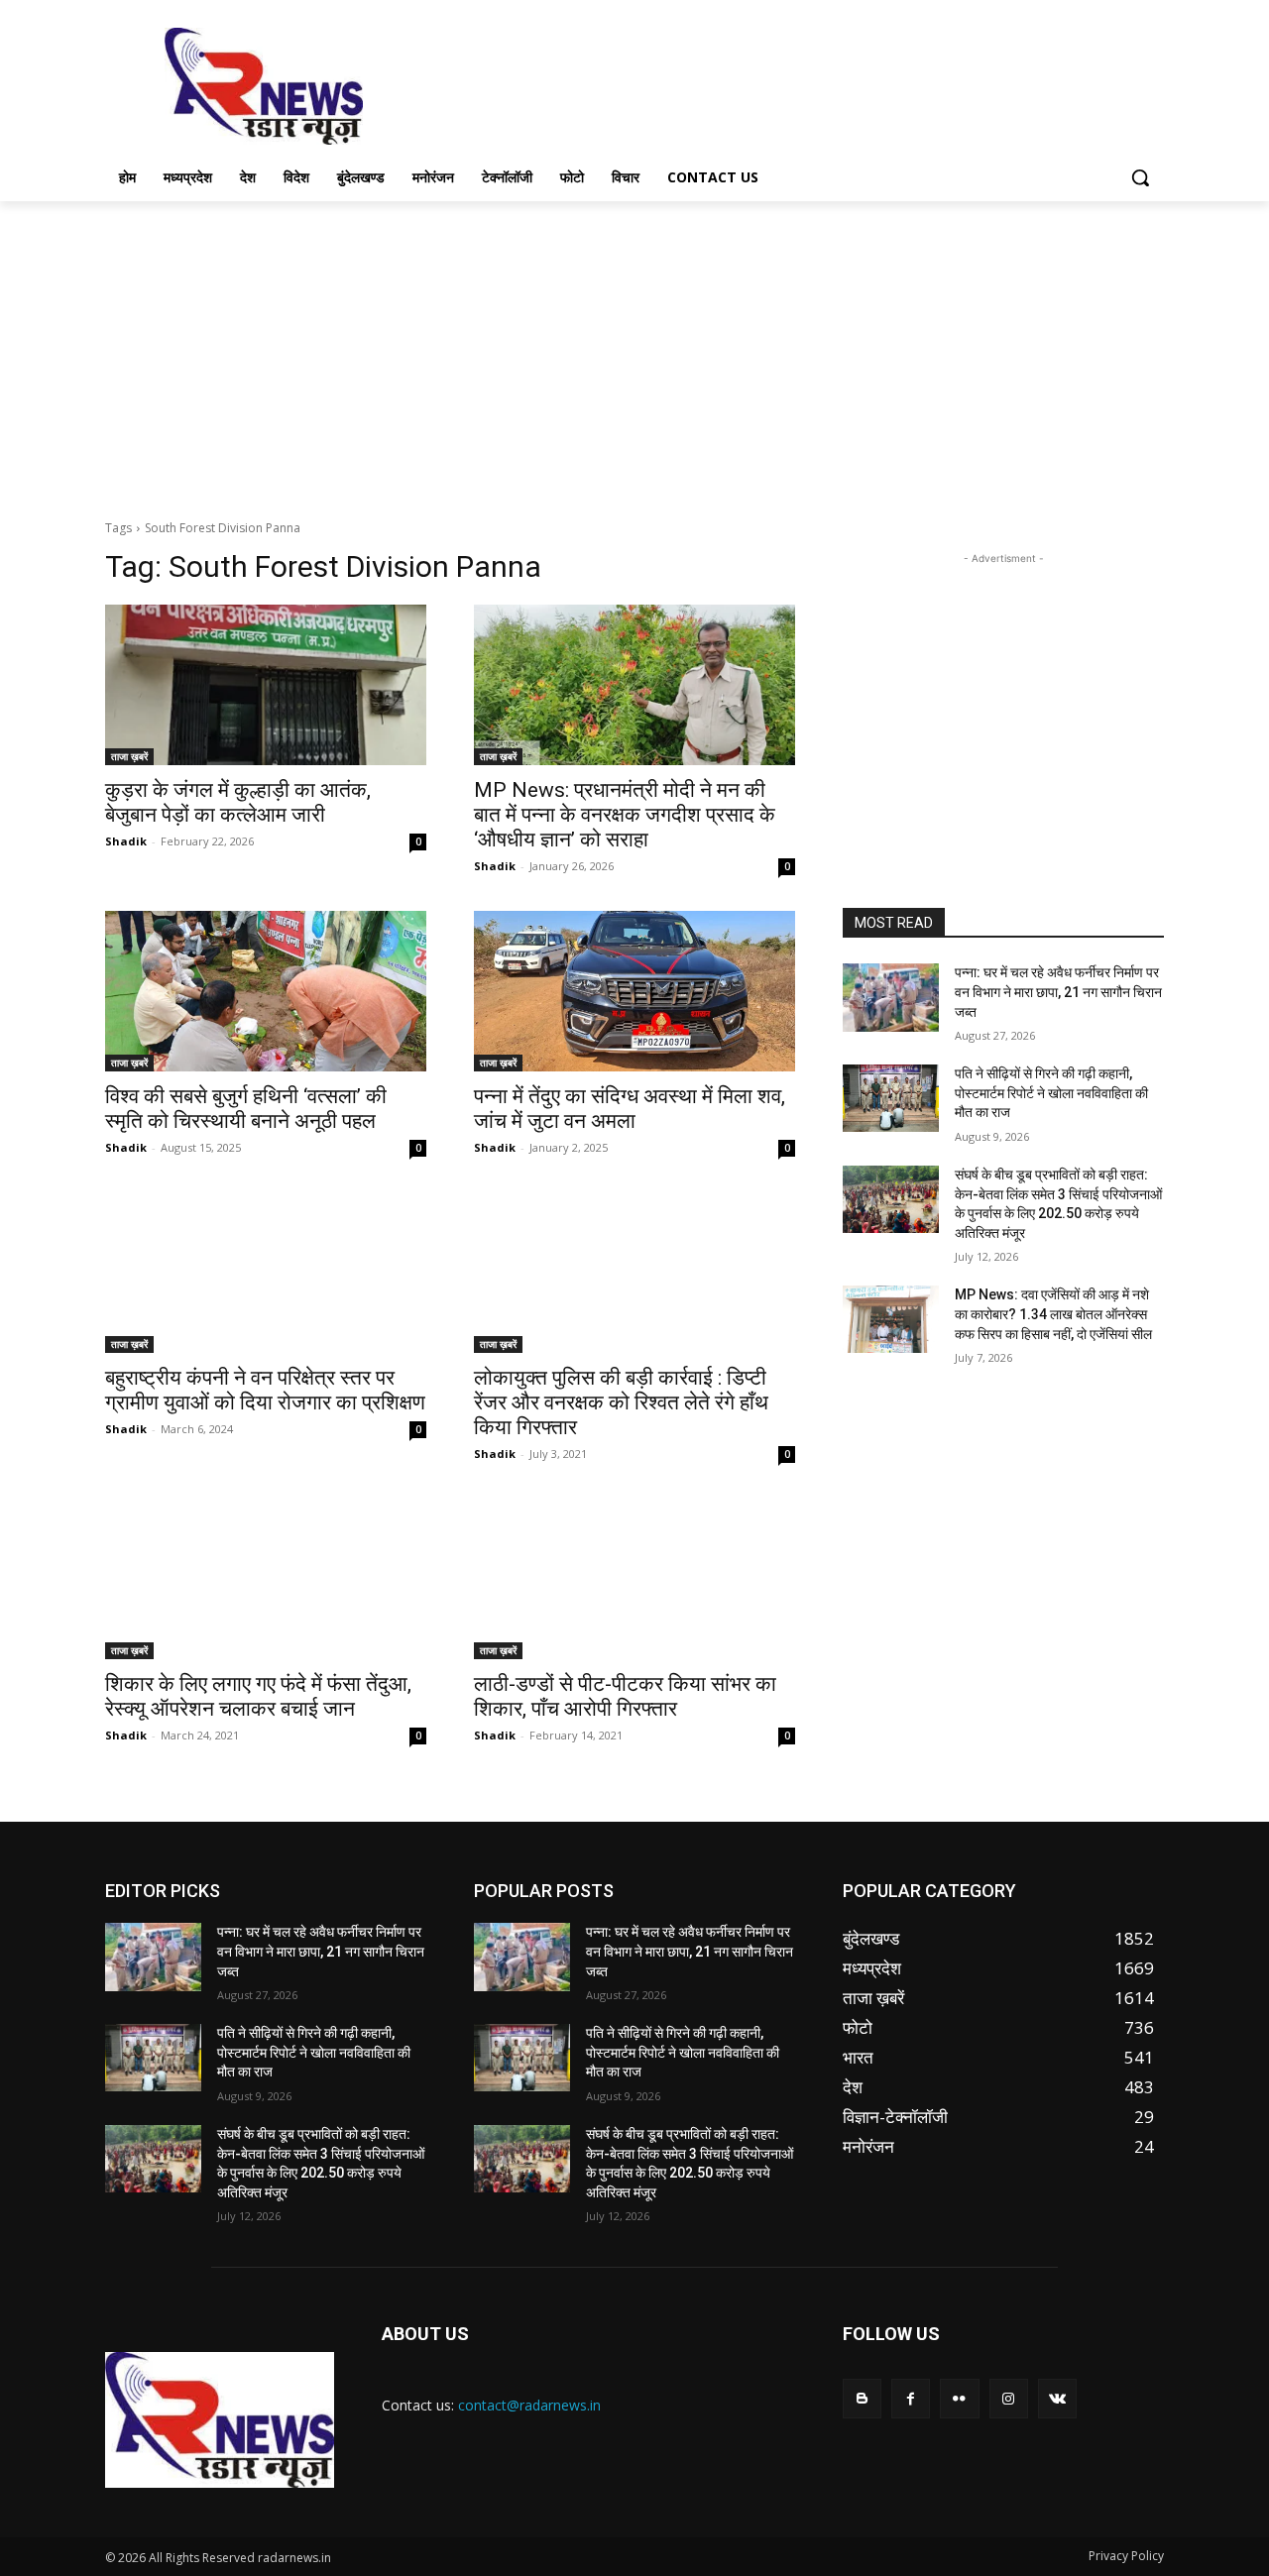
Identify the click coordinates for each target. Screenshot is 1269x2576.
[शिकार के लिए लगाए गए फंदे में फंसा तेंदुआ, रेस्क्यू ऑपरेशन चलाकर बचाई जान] (266, 1579)
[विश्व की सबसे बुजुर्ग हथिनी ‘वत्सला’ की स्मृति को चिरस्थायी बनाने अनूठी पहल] (266, 991)
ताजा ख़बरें (129, 756)
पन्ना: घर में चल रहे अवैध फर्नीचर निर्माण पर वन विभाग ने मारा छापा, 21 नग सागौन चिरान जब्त (1058, 992)
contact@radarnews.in (529, 2405)
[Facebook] (911, 2398)
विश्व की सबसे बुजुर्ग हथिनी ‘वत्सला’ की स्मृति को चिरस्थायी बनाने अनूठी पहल (246, 1109)
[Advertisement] (783, 84)
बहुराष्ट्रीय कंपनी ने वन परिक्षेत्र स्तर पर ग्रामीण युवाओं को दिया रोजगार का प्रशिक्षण (265, 1390)
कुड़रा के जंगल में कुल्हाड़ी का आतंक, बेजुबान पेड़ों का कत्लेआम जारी (238, 802)
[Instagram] (1009, 2398)
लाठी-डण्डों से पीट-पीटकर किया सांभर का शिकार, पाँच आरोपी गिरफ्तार (625, 1696)
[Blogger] (862, 2398)
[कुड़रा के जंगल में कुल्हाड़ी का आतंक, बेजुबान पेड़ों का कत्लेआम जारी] (266, 685)
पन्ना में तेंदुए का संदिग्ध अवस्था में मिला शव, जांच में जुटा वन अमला (630, 1109)
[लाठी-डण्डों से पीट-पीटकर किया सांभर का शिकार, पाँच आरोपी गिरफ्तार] (634, 1579)
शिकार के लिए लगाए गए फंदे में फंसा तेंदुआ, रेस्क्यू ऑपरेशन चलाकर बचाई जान (258, 1696)
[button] (1140, 177)
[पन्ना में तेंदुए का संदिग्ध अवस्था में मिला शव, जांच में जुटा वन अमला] (634, 991)
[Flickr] (959, 2398)
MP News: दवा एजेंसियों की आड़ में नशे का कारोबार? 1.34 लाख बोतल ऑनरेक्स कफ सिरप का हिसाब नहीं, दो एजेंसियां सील (1053, 1314)
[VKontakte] (1057, 2398)
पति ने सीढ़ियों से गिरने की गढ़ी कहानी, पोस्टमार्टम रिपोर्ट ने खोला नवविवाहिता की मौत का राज (1051, 1093)
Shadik (126, 841)
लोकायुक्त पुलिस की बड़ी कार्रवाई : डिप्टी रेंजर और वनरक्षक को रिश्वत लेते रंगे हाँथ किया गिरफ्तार (621, 1402)
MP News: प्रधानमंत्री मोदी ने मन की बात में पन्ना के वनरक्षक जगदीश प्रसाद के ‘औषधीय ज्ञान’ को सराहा (625, 815)
